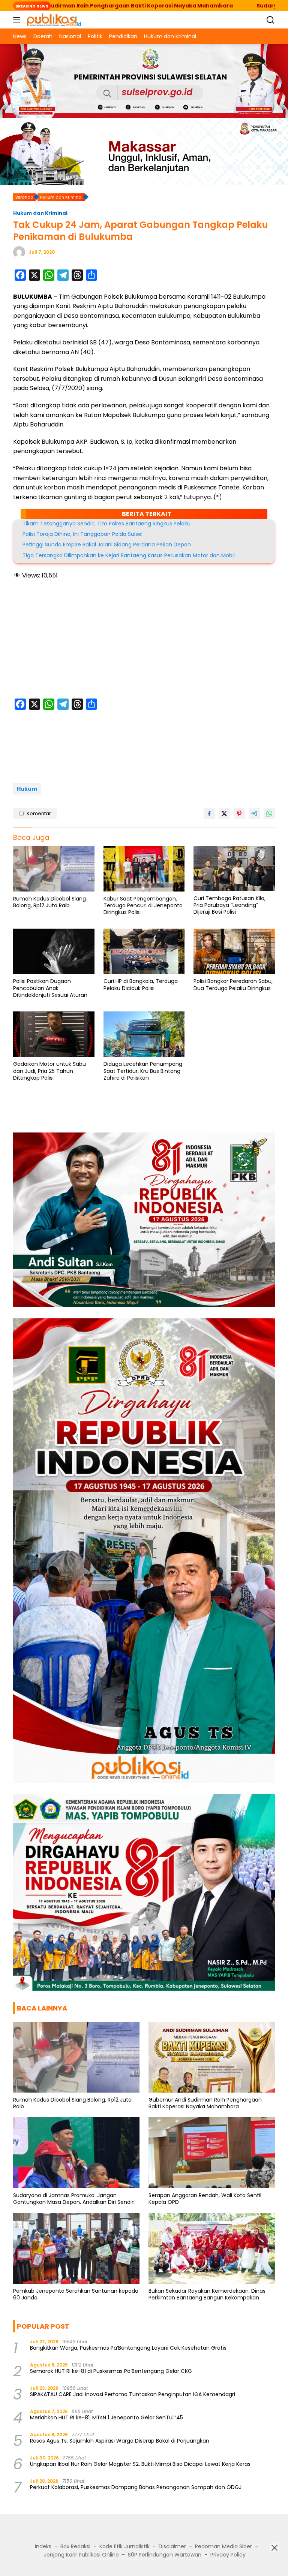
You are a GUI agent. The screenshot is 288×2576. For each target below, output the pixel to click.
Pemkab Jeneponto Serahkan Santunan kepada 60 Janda (76, 2294)
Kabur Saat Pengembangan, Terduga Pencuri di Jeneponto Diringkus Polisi (143, 906)
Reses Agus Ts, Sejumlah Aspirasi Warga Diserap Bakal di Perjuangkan (120, 2441)
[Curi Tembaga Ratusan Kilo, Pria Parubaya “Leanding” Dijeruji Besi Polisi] (234, 868)
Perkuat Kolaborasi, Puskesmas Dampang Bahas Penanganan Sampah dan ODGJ (136, 2487)
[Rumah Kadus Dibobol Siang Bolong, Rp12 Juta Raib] (54, 869)
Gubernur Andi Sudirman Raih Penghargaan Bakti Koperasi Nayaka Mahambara (205, 2103)
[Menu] (18, 20)
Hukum (27, 789)
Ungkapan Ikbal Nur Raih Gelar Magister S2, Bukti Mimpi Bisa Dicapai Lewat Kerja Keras (140, 2464)
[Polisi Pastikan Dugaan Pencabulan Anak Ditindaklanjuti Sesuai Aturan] (54, 951)
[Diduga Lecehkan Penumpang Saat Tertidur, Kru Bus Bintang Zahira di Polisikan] (144, 1034)
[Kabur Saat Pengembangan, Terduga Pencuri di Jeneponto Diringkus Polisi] (144, 869)
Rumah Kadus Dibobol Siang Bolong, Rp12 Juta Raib (49, 902)
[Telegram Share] (254, 814)
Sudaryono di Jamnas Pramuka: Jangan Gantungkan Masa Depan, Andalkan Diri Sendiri (74, 2199)
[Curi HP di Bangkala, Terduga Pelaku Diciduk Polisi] (144, 951)
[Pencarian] (271, 20)
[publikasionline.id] (53, 20)
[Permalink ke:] (19, 252)
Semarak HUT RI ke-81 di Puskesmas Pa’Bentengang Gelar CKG (111, 2371)
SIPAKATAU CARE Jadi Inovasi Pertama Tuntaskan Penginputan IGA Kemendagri (133, 2394)
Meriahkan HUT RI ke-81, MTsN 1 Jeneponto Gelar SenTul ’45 (106, 2417)
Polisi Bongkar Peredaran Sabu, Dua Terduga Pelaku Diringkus (233, 984)
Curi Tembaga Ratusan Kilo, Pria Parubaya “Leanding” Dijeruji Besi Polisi (229, 905)
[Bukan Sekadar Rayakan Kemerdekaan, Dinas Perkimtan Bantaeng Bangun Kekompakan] (212, 2249)
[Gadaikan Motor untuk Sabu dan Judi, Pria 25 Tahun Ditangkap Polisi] (54, 1034)
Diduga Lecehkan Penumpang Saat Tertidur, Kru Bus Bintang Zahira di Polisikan (143, 1071)
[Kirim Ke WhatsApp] (269, 814)
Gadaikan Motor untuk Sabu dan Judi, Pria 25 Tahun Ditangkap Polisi (49, 1071)
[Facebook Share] (209, 814)
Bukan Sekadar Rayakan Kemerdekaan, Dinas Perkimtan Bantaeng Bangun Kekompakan (207, 2294)
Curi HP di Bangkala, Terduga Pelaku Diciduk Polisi (141, 984)
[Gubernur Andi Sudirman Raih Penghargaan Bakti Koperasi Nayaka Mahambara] (212, 2057)
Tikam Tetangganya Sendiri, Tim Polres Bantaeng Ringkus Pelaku (106, 524)
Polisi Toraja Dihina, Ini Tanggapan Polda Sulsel (82, 534)
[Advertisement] (144, 640)
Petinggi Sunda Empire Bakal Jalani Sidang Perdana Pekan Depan (107, 545)
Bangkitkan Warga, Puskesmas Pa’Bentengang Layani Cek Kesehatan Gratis (128, 2348)
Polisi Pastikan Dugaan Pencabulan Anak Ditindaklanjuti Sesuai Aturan (50, 988)
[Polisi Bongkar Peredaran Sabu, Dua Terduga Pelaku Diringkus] (234, 951)
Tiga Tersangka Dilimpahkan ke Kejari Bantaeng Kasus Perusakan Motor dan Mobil (129, 555)
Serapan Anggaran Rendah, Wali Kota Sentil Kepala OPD (205, 2199)
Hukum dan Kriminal (40, 213)
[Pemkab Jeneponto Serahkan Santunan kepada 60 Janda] (76, 2249)
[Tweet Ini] (224, 814)
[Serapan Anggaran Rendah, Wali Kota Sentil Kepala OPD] (212, 2153)
